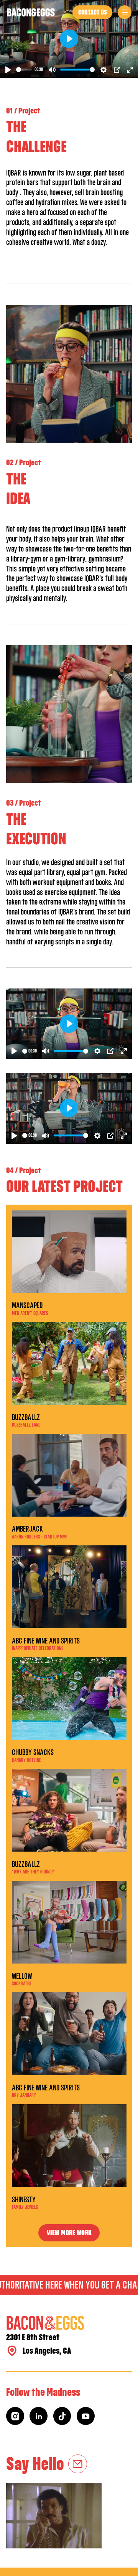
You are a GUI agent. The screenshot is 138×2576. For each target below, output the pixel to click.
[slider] (24, 70)
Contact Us (93, 12)
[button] (125, 12)
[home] (31, 12)
